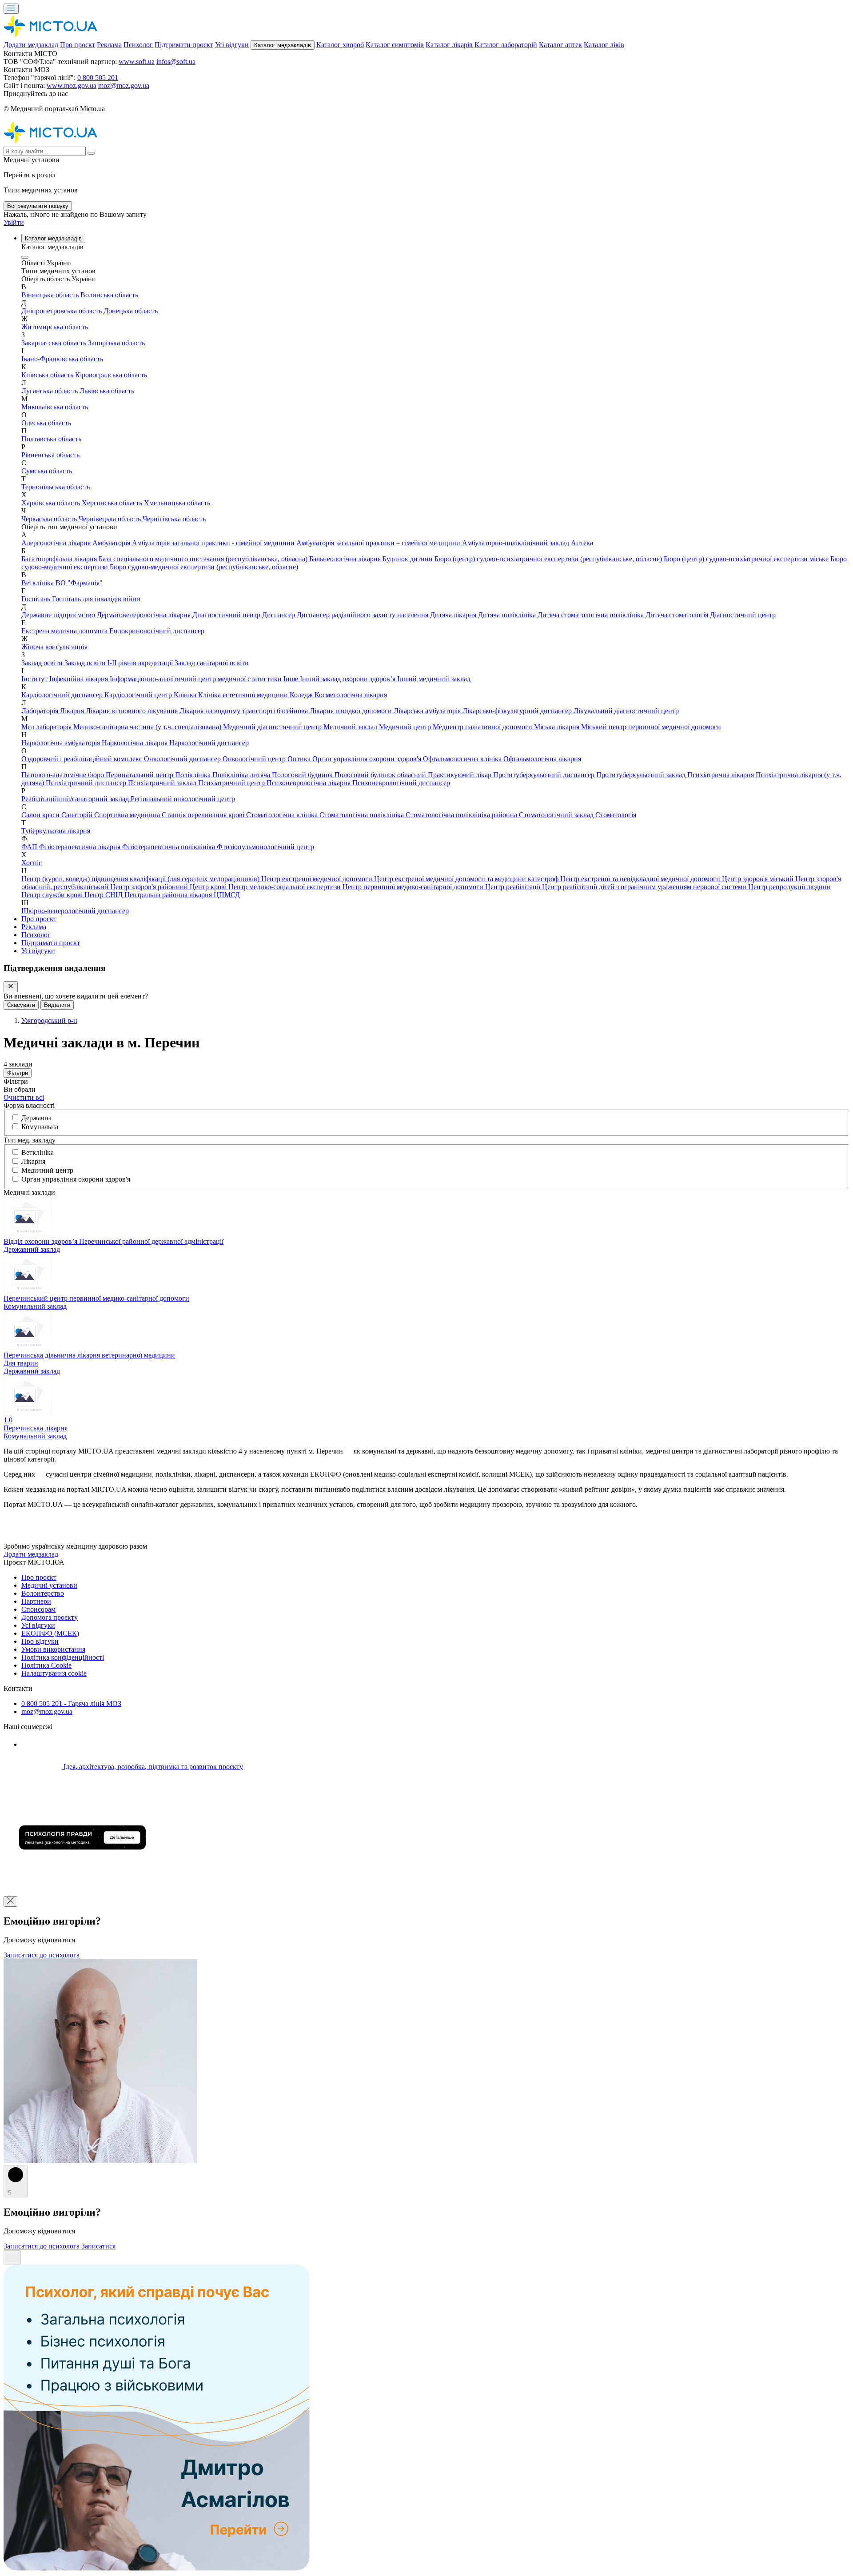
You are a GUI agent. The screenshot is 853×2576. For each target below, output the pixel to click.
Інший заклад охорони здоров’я (349, 679)
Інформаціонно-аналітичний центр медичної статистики (197, 679)
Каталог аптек (560, 45)
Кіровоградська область (111, 375)
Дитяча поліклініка (508, 615)
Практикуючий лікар (460, 775)
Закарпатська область (55, 343)
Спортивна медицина (128, 815)
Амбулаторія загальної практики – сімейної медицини (379, 543)
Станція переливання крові (204, 815)
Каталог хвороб (340, 45)
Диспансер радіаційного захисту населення (363, 615)
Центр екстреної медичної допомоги (318, 879)
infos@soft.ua (176, 62)
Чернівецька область (111, 519)
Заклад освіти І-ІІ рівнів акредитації (120, 663)
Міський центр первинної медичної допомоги (651, 727)
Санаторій (78, 815)
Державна (36, 1118)
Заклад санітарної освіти (212, 663)
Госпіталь (37, 599)
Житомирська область (55, 327)
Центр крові (209, 887)
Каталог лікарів (449, 45)
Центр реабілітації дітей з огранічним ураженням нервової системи (645, 887)
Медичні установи (49, 1585)
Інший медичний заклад (434, 679)
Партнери (36, 1601)
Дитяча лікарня (454, 615)
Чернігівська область (174, 519)
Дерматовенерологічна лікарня (145, 615)
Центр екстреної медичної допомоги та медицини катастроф (467, 879)
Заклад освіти (43, 663)
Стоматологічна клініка (283, 815)
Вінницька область (51, 295)
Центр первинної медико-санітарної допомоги (414, 887)
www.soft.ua (137, 62)
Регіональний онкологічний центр (183, 799)
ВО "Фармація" (79, 583)
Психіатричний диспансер (87, 783)
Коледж (302, 695)
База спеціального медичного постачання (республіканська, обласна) (204, 559)
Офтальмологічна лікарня (542, 759)
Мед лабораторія (47, 727)
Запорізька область (116, 343)
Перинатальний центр (140, 775)
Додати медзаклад (31, 45)
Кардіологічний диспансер (63, 695)
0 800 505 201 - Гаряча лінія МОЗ (71, 1703)
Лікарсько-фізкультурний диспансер (518, 711)
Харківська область (52, 503)
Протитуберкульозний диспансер (545, 775)
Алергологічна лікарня (57, 543)
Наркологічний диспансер (209, 743)
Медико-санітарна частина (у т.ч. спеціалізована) (148, 727)
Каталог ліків (604, 45)
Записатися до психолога (42, 1955)
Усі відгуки (232, 45)
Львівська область (107, 391)
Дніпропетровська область (62, 311)
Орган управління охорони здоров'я (368, 759)
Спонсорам (38, 1609)
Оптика (300, 759)
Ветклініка (38, 583)
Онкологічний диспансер (183, 759)
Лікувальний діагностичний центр (626, 711)
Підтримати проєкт (184, 45)
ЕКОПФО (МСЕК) (50, 1633)
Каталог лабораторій (506, 45)
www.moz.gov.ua (72, 86)
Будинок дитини (409, 559)
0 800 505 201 (98, 78)
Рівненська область (50, 455)
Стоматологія (616, 815)
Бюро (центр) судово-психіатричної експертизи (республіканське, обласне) (549, 559)
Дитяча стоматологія (678, 615)
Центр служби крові (53, 895)
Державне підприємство (59, 615)
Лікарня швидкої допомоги (352, 711)
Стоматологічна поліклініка (363, 815)
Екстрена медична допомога (65, 631)
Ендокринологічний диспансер (157, 631)
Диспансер (279, 615)
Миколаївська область (55, 407)
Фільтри (18, 1073)
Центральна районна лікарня (169, 895)
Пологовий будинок (303, 775)
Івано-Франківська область (62, 359)
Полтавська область (51, 439)
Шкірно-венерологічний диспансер (75, 911)
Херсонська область (113, 503)
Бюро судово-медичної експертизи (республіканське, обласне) (204, 567)
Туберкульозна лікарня (56, 831)
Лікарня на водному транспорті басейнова (245, 711)
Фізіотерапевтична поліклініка (169, 847)
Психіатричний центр (232, 783)
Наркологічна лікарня (136, 743)
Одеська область (46, 423)
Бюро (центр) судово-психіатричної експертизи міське (747, 559)
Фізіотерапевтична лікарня (81, 847)
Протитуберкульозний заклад (642, 775)
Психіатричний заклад (163, 783)
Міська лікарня (558, 727)
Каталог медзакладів (283, 45)
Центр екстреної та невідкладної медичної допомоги (641, 879)
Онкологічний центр (255, 759)
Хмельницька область (177, 503)
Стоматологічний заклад (557, 815)
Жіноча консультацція (54, 647)
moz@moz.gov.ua (124, 86)
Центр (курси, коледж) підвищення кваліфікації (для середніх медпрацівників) (141, 879)
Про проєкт (78, 45)
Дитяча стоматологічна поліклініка (592, 615)
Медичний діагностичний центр (273, 727)
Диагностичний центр (227, 615)
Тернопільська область (56, 487)
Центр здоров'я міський (759, 879)
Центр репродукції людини (789, 887)
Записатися (98, 2246)
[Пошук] (91, 153)
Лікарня (73, 711)
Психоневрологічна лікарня (309, 783)
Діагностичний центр (743, 615)
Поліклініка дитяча (242, 775)
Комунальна (40, 1127)
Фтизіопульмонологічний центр (265, 847)
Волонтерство (43, 1593)
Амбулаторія (112, 543)
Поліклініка (194, 775)
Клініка (186, 695)
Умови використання (53, 1649)
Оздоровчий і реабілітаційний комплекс (83, 759)
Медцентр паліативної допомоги (483, 727)
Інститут (35, 679)
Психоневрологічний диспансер (401, 783)
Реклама (109, 45)
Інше (292, 679)
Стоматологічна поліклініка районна (462, 815)
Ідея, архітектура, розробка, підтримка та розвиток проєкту (152, 1767)
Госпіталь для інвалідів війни (96, 599)
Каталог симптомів (395, 45)
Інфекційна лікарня (80, 679)
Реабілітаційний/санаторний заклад (76, 799)
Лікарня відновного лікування (133, 711)
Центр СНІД (104, 895)
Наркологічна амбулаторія (62, 743)
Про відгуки (40, 1641)
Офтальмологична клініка (463, 759)
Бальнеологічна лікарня (346, 559)
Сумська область (47, 471)
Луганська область (50, 391)
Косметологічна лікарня (351, 695)
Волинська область (109, 295)
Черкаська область (50, 519)
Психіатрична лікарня (721, 775)
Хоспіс (32, 863)
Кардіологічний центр (139, 695)
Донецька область (131, 311)
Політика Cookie (46, 1665)
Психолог (138, 45)
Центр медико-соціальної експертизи (285, 887)
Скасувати (21, 1005)
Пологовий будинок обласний (381, 775)
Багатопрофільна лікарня (60, 559)
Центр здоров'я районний (150, 887)
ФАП (30, 847)
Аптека (582, 543)
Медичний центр (406, 727)
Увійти (14, 222)
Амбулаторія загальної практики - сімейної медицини (214, 543)
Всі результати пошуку (38, 206)
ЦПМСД (227, 895)
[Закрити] (11, 987)
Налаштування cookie (54, 1673)
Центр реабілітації (514, 887)
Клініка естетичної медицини (244, 695)
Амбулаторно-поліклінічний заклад (516, 543)
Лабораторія (41, 711)
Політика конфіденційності (63, 1657)
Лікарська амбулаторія (428, 711)
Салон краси (41, 815)
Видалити (57, 1005)
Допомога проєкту (50, 1617)
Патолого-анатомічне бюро (64, 775)
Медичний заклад (351, 727)
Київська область (48, 375)
